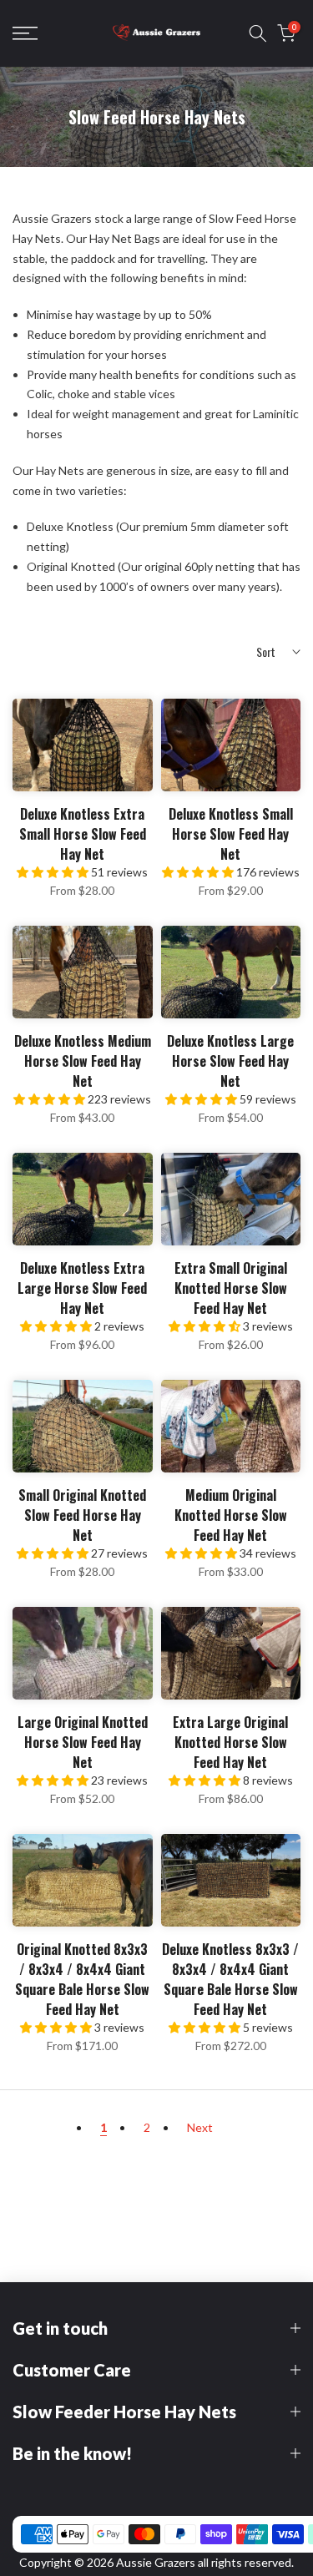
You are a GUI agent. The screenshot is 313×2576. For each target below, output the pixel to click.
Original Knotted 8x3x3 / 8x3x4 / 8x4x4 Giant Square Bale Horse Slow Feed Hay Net (82, 1979)
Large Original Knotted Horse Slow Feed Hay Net (83, 1742)
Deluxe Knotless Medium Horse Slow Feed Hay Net (83, 1061)
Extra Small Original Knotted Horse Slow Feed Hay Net (231, 1288)
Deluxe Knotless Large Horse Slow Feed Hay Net (230, 1061)
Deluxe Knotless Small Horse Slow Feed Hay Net (231, 834)
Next (200, 2127)
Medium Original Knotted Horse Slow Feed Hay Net (231, 1515)
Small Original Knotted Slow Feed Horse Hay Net (82, 1515)
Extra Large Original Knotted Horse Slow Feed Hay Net (230, 1742)
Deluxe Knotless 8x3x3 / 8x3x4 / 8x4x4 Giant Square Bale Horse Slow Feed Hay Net (230, 1979)
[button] (54, 872)
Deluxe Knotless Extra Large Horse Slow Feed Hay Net (82, 1288)
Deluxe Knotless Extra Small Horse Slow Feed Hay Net (83, 834)
